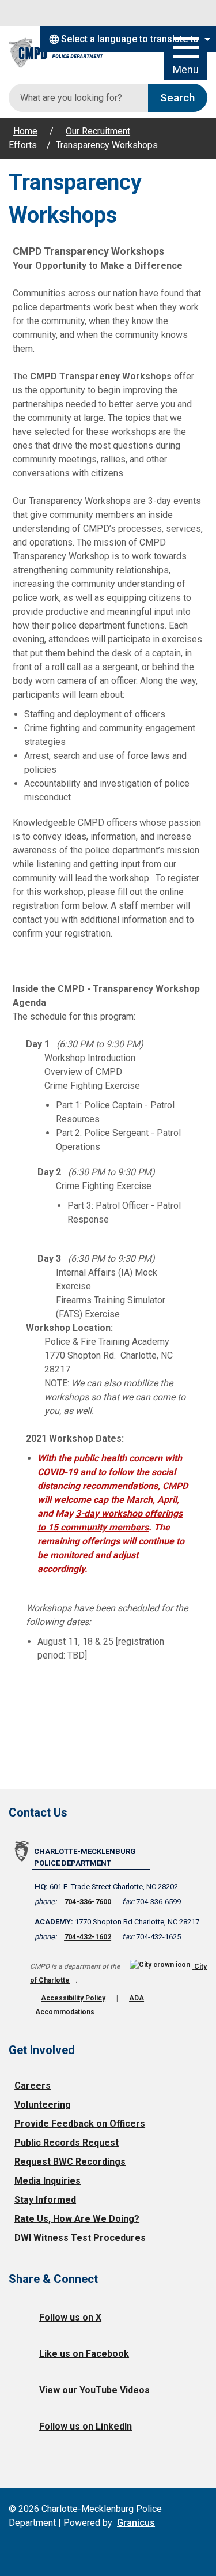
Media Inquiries (48, 2181)
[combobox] (128, 39)
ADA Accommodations (90, 2005)
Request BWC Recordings (70, 2162)
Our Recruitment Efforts (69, 138)
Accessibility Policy (73, 1998)
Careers (33, 2086)
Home (25, 131)
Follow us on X (70, 2317)
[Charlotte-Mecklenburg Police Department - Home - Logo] (63, 53)
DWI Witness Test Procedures (80, 2238)
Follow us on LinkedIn (86, 2426)
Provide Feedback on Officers (80, 2124)
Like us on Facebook (84, 2354)
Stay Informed (45, 2200)
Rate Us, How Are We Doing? (77, 2219)
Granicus (136, 2523)
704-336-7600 (88, 1902)
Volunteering (43, 2105)
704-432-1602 (88, 1937)
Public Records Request (67, 2143)
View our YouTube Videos (94, 2390)
